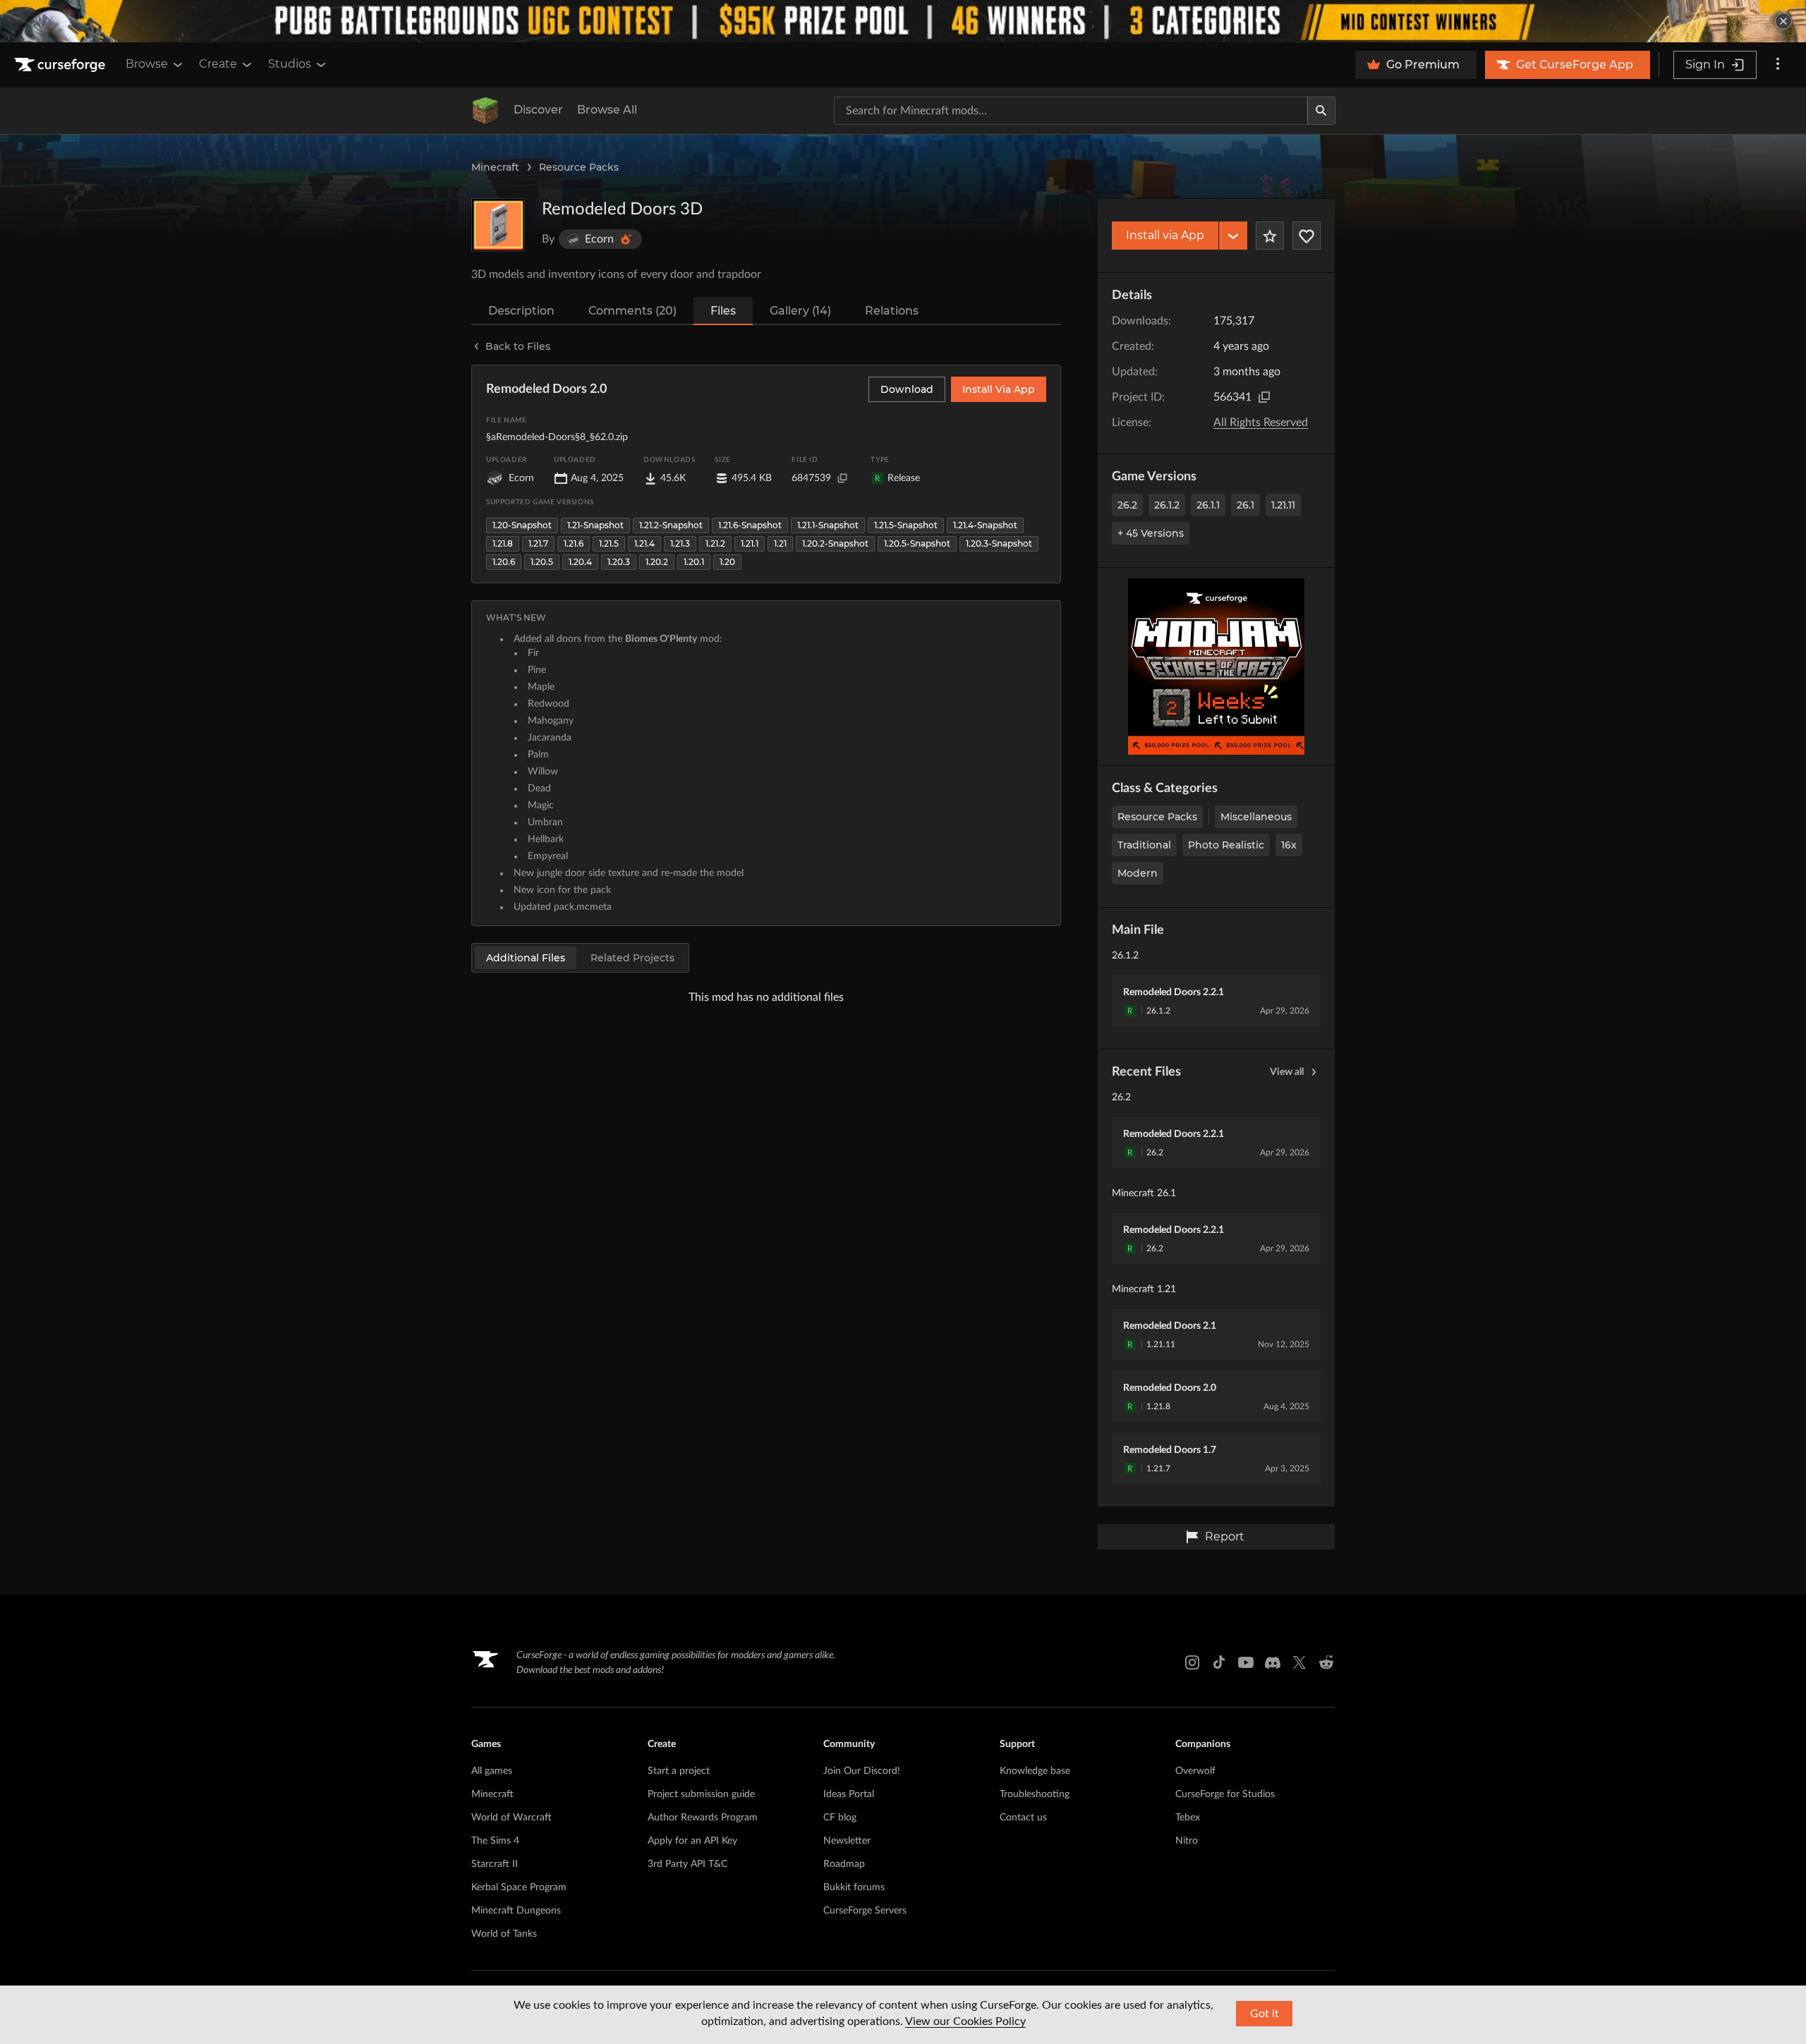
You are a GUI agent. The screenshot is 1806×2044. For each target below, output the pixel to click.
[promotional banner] (903, 21)
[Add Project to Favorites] (1270, 236)
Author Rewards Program (703, 1818)
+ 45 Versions (1151, 533)
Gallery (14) (800, 311)
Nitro (1187, 1841)
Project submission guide (701, 1794)
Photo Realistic (1226, 845)
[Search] (1321, 111)
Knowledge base (1035, 1771)
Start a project (679, 1771)
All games (492, 1771)
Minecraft (495, 167)
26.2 (1127, 505)
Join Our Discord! (862, 1771)
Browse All (607, 110)
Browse (147, 64)
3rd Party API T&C (687, 1864)
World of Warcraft (511, 1818)
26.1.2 (1167, 505)
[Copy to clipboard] (1264, 397)
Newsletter (847, 1841)
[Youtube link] (1246, 1662)
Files (723, 311)
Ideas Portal (849, 1794)
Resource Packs (579, 167)
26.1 (1246, 505)
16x (1289, 845)
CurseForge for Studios (1225, 1794)
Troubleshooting (1035, 1794)
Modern (1138, 873)
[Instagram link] (1192, 1662)
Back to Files (518, 346)
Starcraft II (495, 1864)
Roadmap (844, 1864)
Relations (892, 311)
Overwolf (1195, 1771)
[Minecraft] (485, 111)
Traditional (1144, 845)
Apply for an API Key (692, 1841)
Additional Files (526, 958)
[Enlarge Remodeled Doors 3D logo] (498, 225)
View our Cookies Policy (965, 2021)
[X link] (1299, 1662)
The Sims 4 (495, 1841)
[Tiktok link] (1219, 1662)
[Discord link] (1273, 1662)
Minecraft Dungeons (516, 1911)
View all (1287, 1072)
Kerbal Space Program (519, 1887)
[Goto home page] (61, 65)
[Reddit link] (1326, 1662)
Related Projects (632, 958)
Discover (538, 110)
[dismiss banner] (1783, 21)
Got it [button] (1265, 2014)
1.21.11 (1283, 505)
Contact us (1023, 1818)
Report (1225, 1537)
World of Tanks (504, 1934)
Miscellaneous (1256, 817)
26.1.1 (1208, 505)
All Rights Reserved (1261, 422)
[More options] (1778, 65)
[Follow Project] (1307, 236)
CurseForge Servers (865, 1911)
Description (521, 311)
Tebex (1188, 1818)
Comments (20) (632, 311)
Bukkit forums (854, 1887)
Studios (290, 64)
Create (218, 64)
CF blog (840, 1818)
